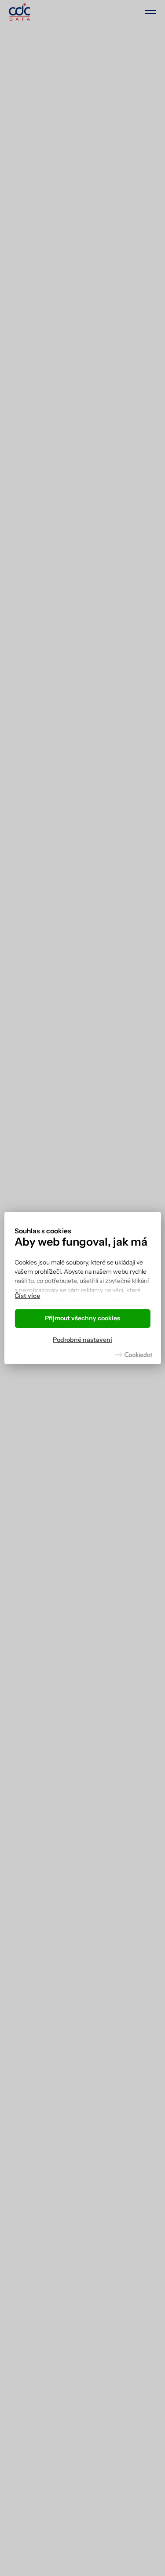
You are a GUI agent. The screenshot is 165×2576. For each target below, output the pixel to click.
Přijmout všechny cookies (82, 1318)
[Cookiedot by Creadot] (134, 1355)
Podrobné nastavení (82, 1340)
